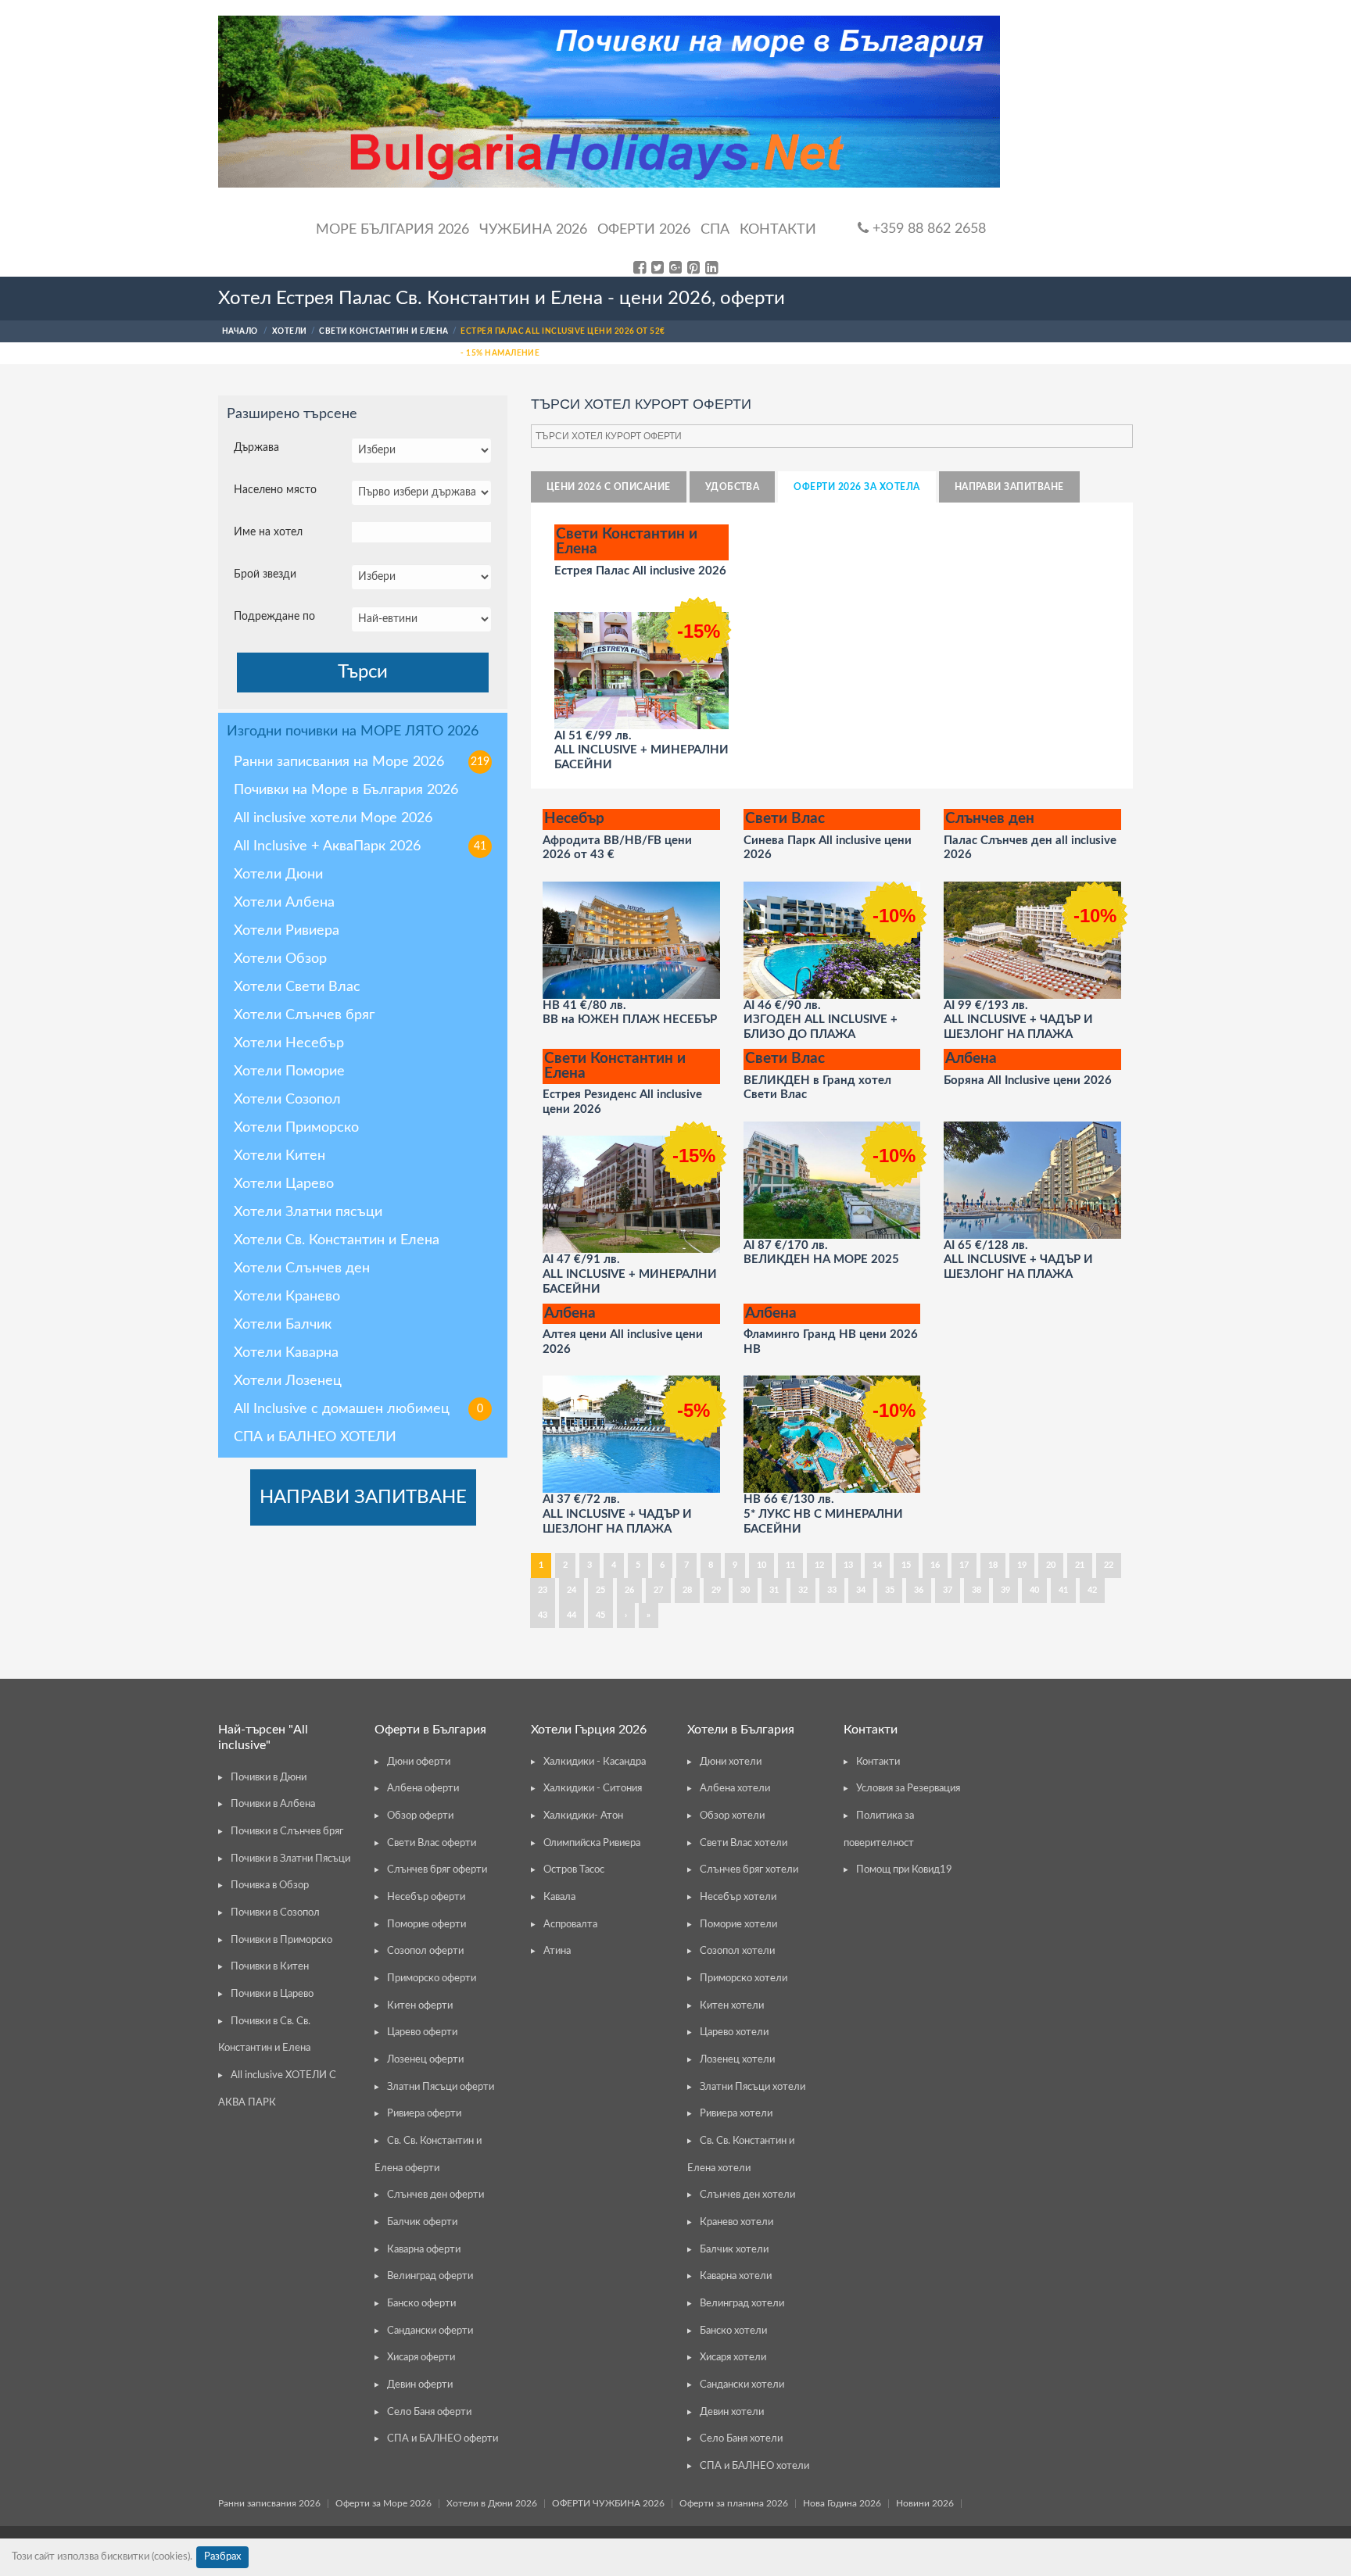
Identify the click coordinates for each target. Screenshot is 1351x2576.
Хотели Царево (284, 1184)
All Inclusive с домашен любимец (358, 1409)
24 (572, 1590)
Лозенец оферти (425, 2060)
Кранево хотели (736, 2222)
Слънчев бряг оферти (437, 1870)
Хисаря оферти (421, 2358)
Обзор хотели (732, 1816)
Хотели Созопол (287, 1100)
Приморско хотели (744, 1979)
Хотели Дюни (278, 875)
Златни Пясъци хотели (753, 2087)
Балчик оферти (422, 2222)
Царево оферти (422, 2032)
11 (790, 1565)
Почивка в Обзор (270, 1885)
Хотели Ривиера (287, 931)
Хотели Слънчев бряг (304, 1015)
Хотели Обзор (280, 959)
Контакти (778, 230)
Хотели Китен (280, 1156)
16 (935, 1565)
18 (993, 1565)
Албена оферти (423, 1789)
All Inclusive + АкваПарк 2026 (360, 846)
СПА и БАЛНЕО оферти (443, 2439)
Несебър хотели (738, 1897)
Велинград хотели (742, 2304)
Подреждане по (274, 617)
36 (919, 1590)
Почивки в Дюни (269, 1778)
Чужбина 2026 (533, 230)
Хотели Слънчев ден (302, 1268)
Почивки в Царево (272, 1994)
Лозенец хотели (737, 2060)
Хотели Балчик (283, 1325)
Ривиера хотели (736, 2114)
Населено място (275, 490)
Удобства (733, 487)
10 (762, 1565)
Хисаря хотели (733, 2358)
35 (890, 1590)
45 (600, 1615)
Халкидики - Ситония (593, 1789)
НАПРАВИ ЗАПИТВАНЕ (363, 1497)
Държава (256, 448)
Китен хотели (732, 2006)
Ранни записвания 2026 (269, 2503)
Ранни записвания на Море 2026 (362, 762)
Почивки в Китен (270, 1967)
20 (1051, 1565)
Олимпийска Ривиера (592, 1843)
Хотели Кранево (287, 1297)
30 (745, 1590)
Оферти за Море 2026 (383, 2503)
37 (948, 1590)
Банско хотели (733, 2331)
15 (906, 1565)
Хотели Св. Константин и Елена (337, 1240)
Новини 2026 (925, 2503)
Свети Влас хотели (744, 1843)
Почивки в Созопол (275, 1913)
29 (716, 1590)
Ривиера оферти (424, 2114)
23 (543, 1590)
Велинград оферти (430, 2276)
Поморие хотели (738, 1925)
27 (658, 1590)
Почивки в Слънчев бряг (287, 1832)
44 (572, 1615)
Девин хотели (732, 2412)
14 (877, 1565)
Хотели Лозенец (288, 1381)
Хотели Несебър (289, 1043)
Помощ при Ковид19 (904, 1870)
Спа (715, 230)
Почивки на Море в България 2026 (346, 790)
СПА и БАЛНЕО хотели (754, 2466)
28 (687, 1590)
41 (1063, 1590)
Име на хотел (268, 532)
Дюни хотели (731, 1762)
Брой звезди (265, 574)
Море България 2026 (392, 230)
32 (803, 1590)
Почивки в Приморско (281, 1940)
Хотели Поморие (289, 1072)
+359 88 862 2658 (927, 229)
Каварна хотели (736, 2276)
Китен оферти (420, 2006)
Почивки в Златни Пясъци (290, 1859)
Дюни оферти (419, 1762)
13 (848, 1565)
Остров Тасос (574, 1870)
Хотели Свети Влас (297, 987)
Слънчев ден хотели (747, 2195)
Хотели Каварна (286, 1353)
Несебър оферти (426, 1897)
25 (600, 1590)
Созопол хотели (737, 1951)
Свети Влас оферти (432, 1843)
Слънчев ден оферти (435, 2195)
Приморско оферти (432, 1979)
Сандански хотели (742, 2385)
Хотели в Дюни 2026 (492, 2503)
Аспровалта (570, 1925)
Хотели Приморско (296, 1128)
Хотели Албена (284, 903)
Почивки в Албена (273, 1804)
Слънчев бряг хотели (749, 1870)
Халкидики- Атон (583, 1816)
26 (629, 1590)
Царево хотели (734, 2032)
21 (1080, 1565)
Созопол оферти (425, 1951)
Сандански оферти (430, 2331)
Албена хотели (735, 1789)
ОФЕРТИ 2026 (644, 230)
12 (819, 1565)
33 (832, 1590)
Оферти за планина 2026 (734, 2503)
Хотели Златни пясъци (308, 1212)
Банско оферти (421, 2304)
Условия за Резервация (908, 1789)
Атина (557, 1951)
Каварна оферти (424, 2250)
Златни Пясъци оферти (441, 2087)
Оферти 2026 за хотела (856, 487)
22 (1109, 1565)
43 (543, 1615)
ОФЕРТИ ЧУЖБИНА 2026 (608, 2503)
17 (964, 1565)
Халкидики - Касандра (595, 1762)
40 (1034, 1590)
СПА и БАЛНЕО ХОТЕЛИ (315, 1437)
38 (977, 1590)
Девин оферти (420, 2385)
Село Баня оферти (429, 2412)
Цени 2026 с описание (609, 487)
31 (774, 1590)
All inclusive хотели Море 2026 (333, 818)
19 (1022, 1565)
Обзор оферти (420, 1816)
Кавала (559, 1897)
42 (1092, 1590)
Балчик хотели (734, 2250)
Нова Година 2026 (842, 2503)
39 (1005, 1590)
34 (861, 1590)
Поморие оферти (426, 1925)
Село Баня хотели (741, 2439)
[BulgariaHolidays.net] (609, 102)
